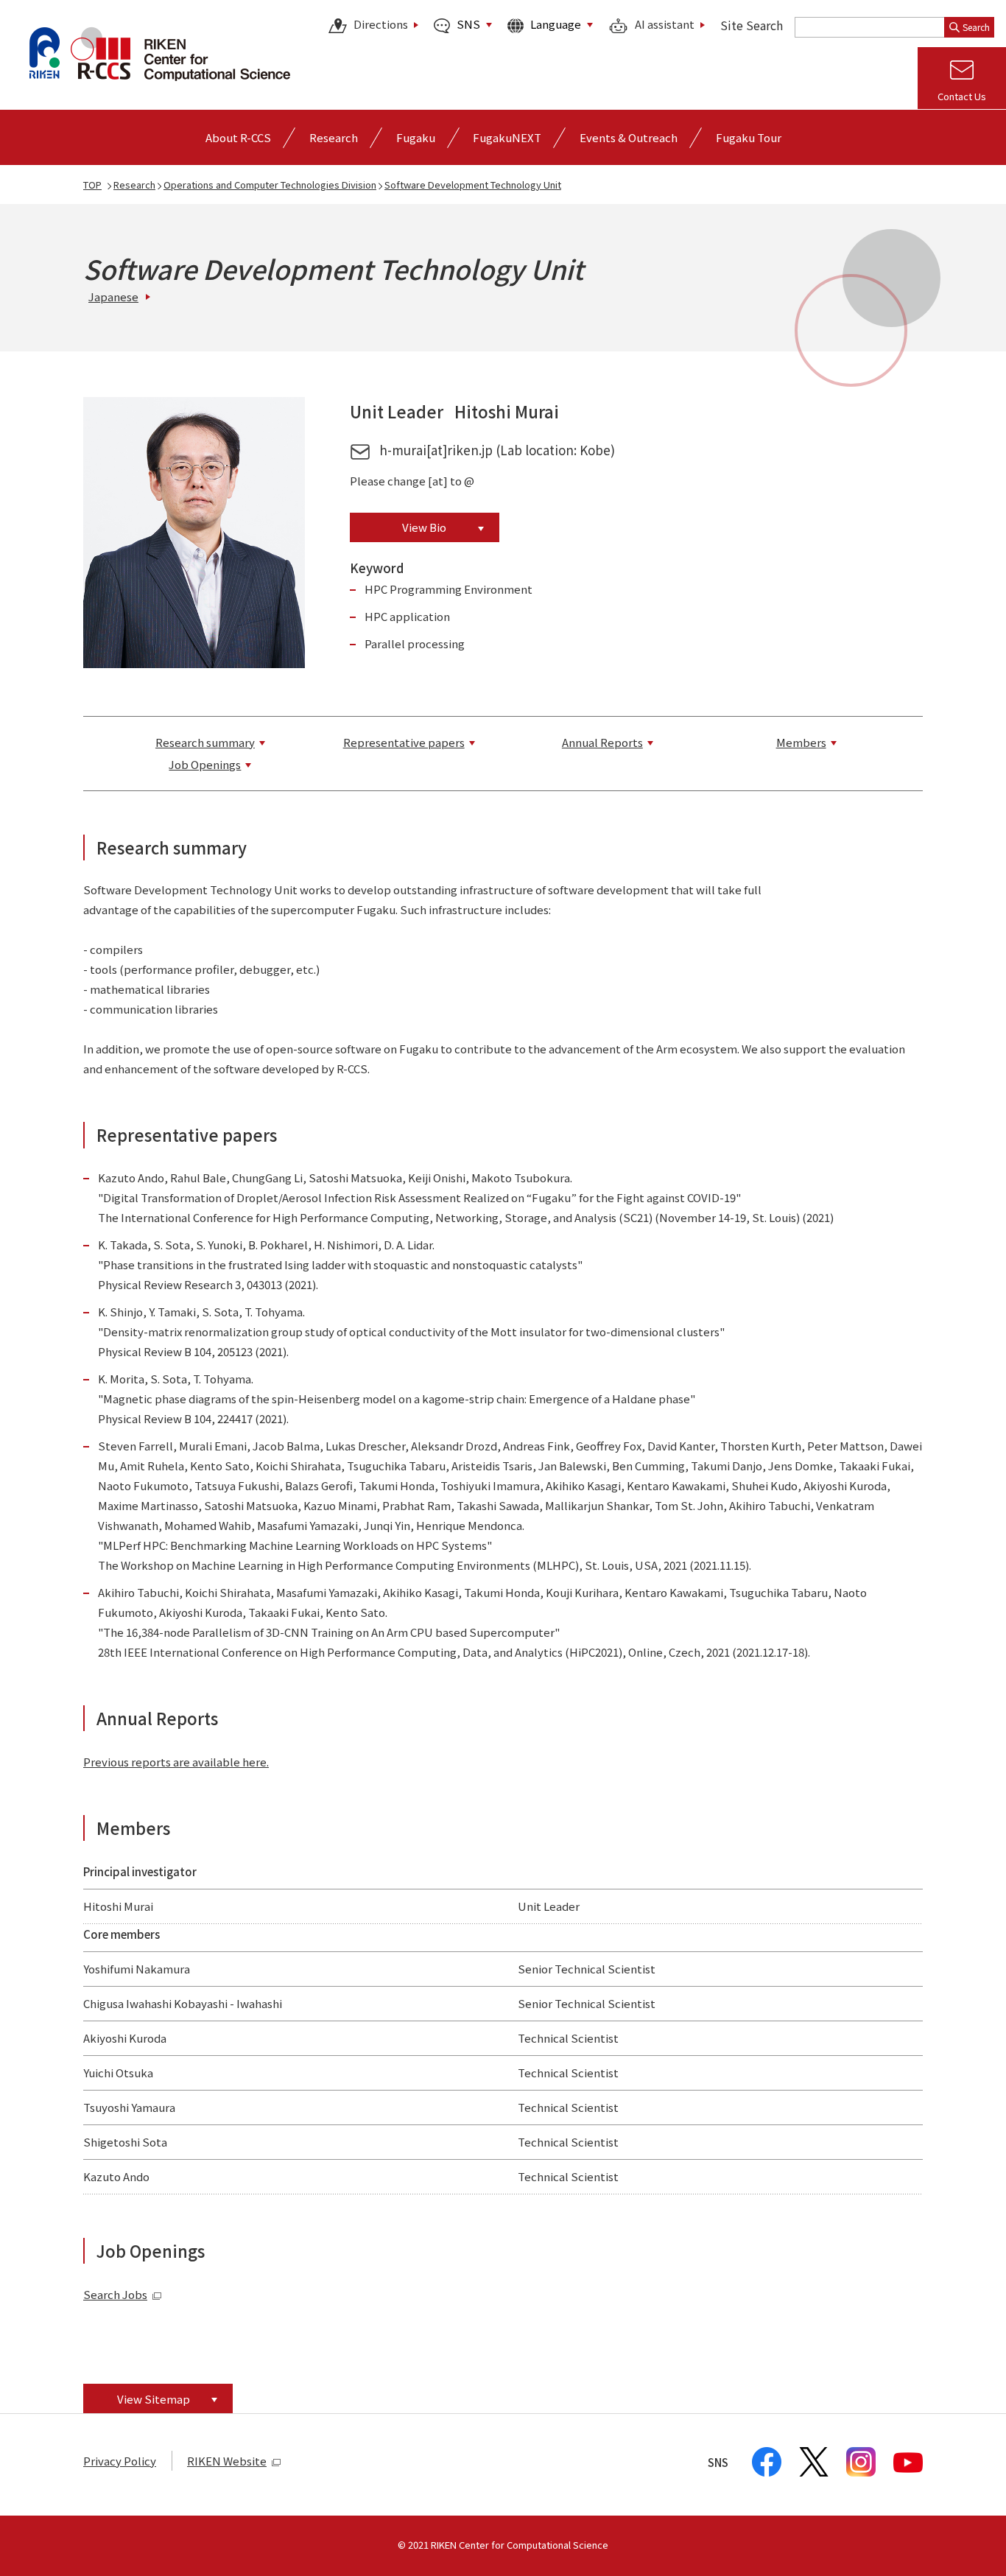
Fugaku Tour (749, 137)
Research (134, 185)
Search (976, 27)
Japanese (113, 296)
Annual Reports (602, 742)
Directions (381, 25)
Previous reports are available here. (176, 1762)
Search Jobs (115, 2294)
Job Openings (205, 764)
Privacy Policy (120, 2461)
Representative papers (404, 742)
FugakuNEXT (507, 137)
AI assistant (665, 25)
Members (801, 742)
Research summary (205, 742)
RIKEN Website (227, 2461)
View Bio (424, 527)
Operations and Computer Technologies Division (270, 185)
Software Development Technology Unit (473, 185)
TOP (92, 185)
